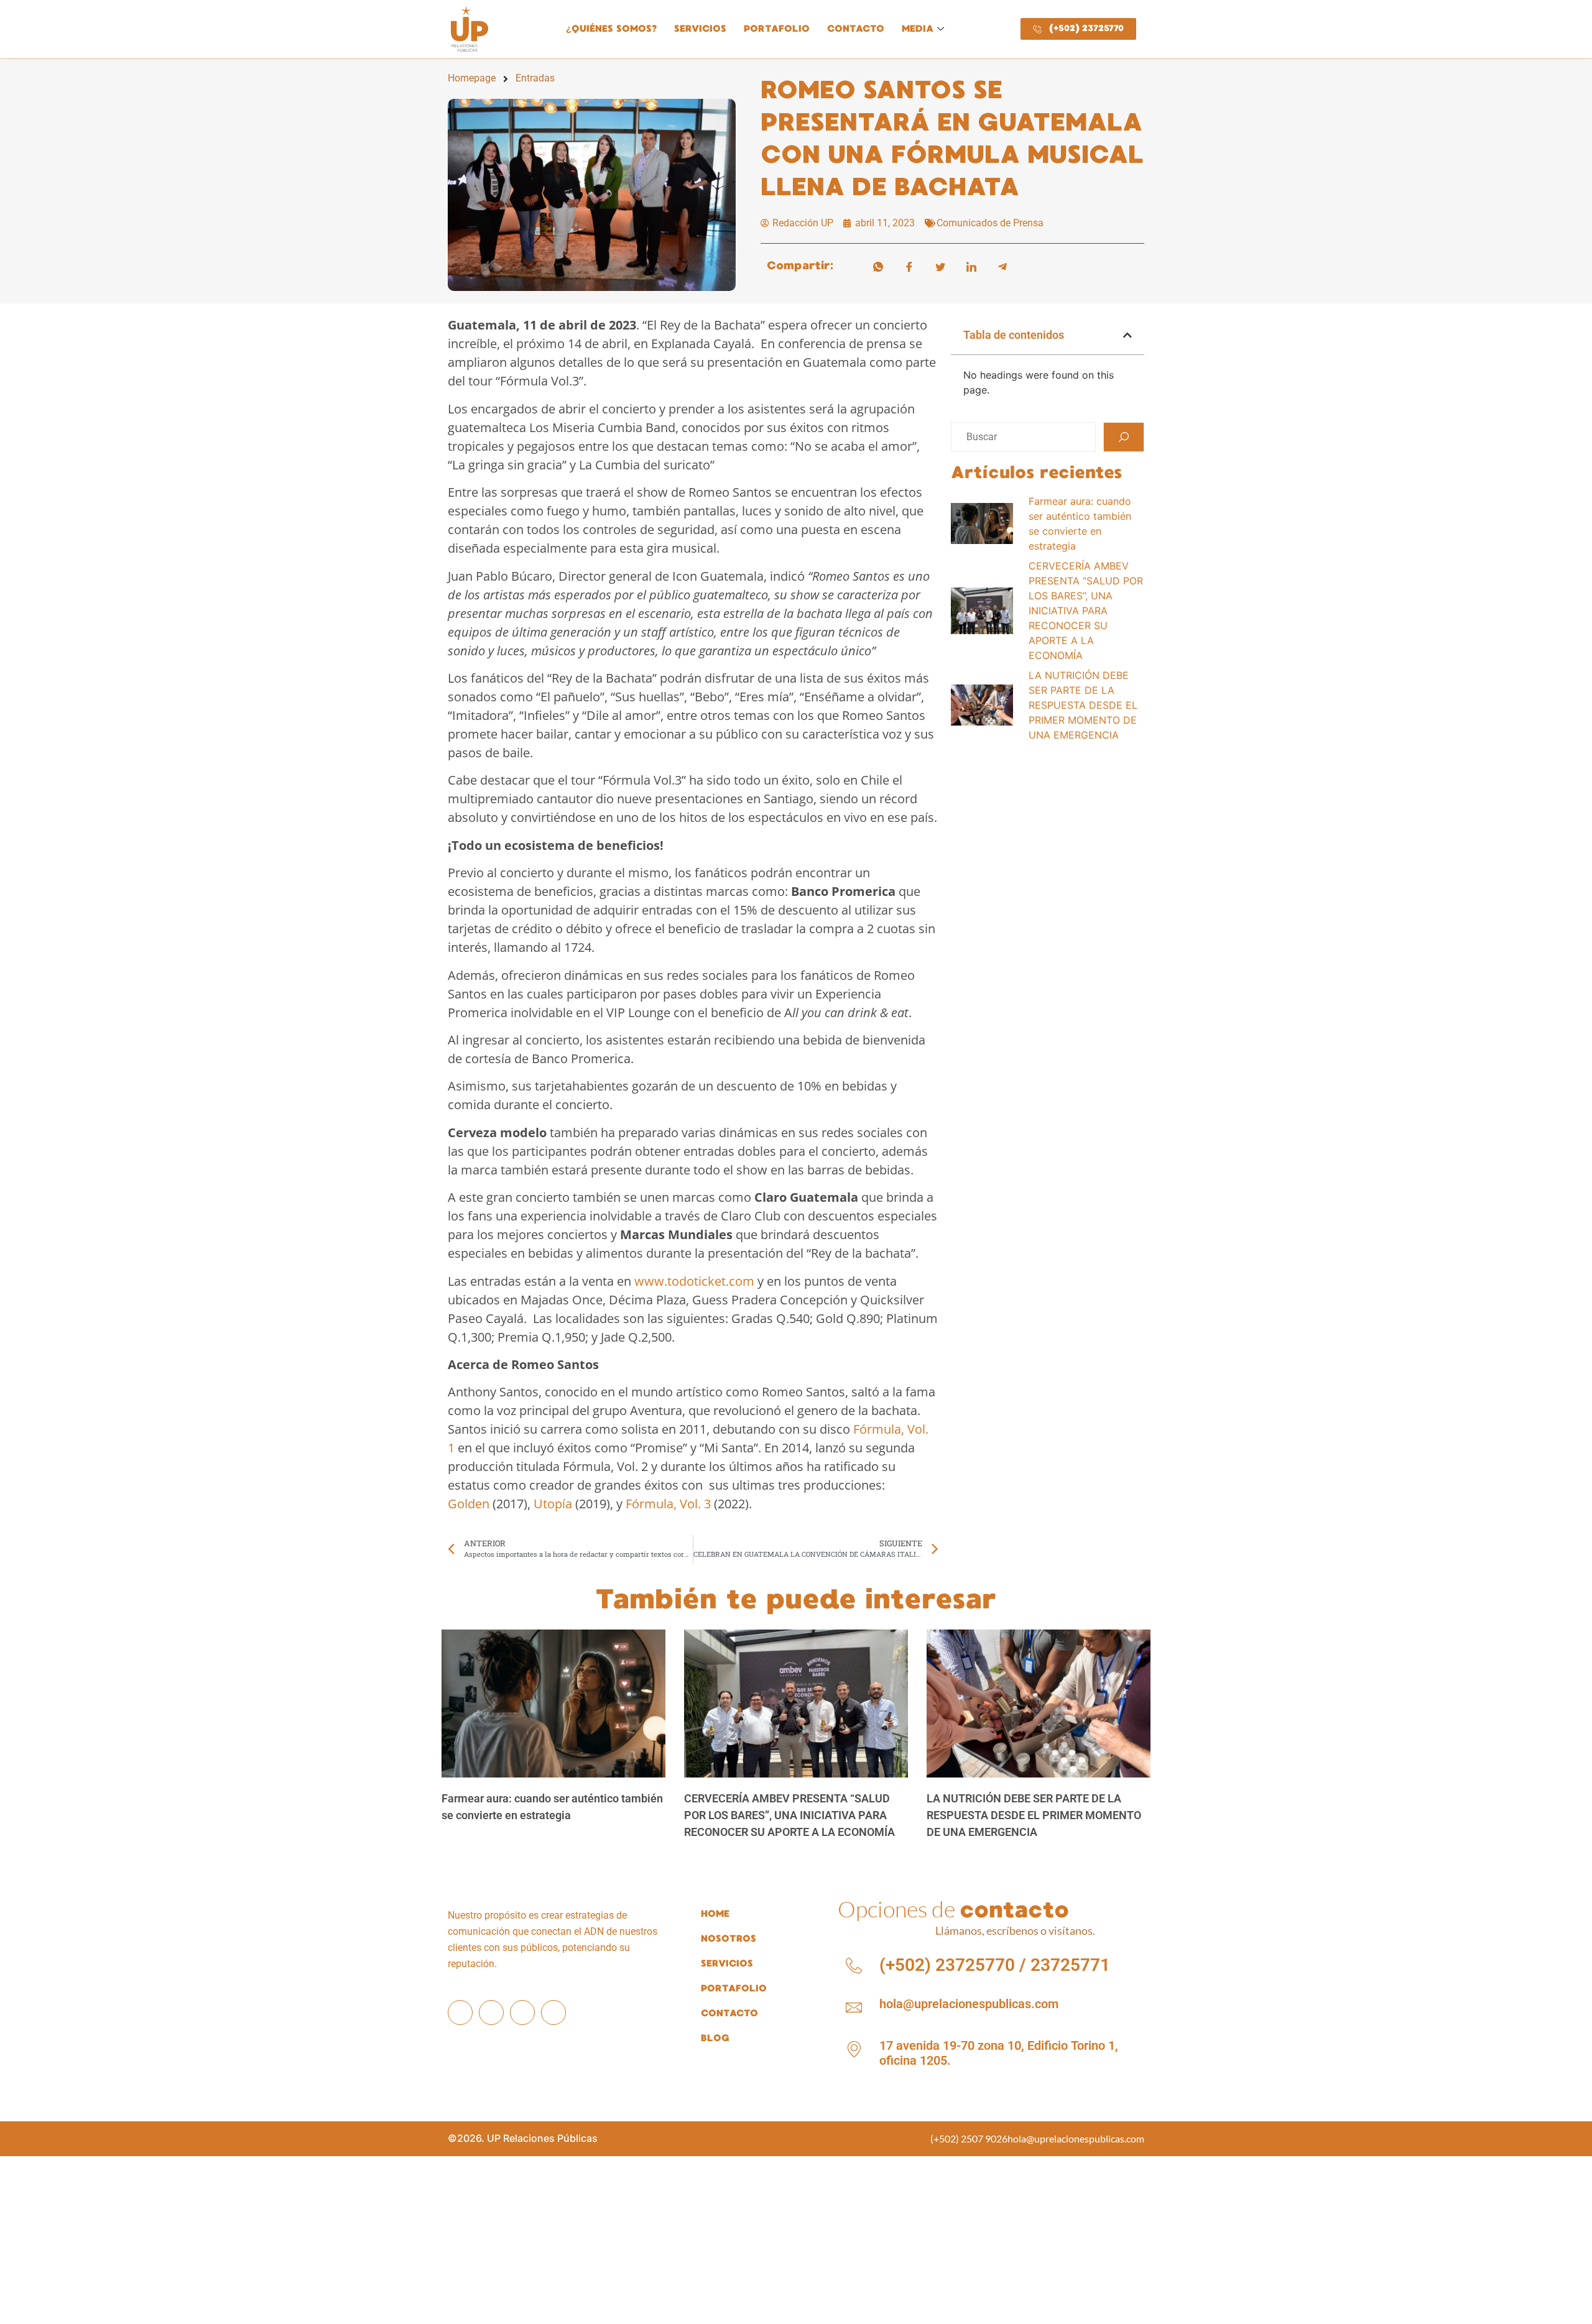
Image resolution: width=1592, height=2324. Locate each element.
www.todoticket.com (694, 1281)
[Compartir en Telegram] (1002, 265)
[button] (1127, 335)
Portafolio (777, 29)
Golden (469, 1504)
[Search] (1124, 437)
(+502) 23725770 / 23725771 (995, 1965)
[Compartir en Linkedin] (971, 265)
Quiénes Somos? (611, 29)
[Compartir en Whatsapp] (878, 265)
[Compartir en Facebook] (909, 265)
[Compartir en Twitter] (940, 265)
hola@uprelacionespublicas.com (969, 2004)
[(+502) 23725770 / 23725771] (854, 1966)
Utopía (553, 1504)
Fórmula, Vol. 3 (668, 1504)
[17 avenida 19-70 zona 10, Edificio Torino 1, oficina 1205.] (854, 2049)
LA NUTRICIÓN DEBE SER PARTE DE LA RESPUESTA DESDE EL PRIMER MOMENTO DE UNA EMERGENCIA (1034, 1815)
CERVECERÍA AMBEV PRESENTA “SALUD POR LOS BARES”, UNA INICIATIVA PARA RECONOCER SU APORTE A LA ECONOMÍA (789, 1815)
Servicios (700, 29)
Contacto (856, 29)
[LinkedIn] (522, 2013)
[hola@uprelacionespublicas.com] (854, 2008)
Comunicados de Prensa (990, 223)
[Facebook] (460, 2013)
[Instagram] (491, 2013)
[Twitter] (553, 2013)
